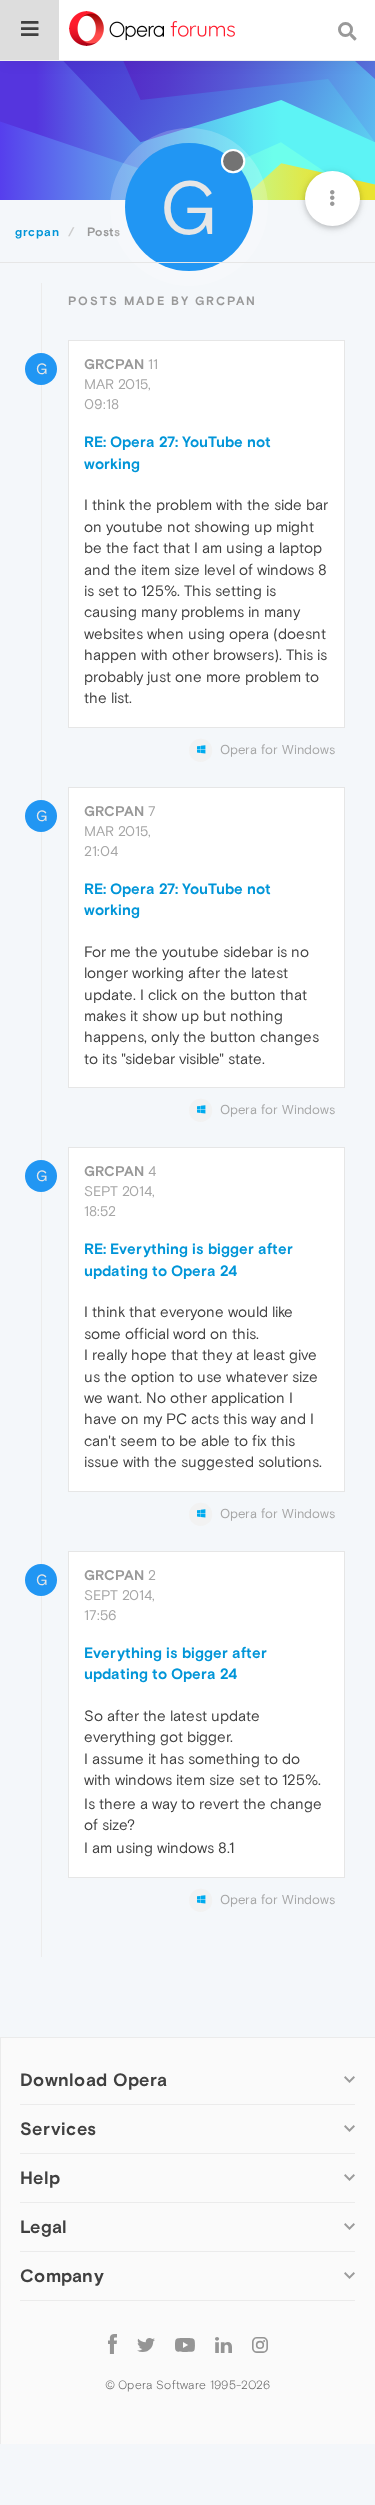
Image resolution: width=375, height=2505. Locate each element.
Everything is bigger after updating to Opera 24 (175, 1663)
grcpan (114, 364)
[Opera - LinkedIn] (223, 2343)
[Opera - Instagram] (260, 2343)
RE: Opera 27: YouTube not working (177, 452)
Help (40, 2177)
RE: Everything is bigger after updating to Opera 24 (188, 1259)
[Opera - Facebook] (112, 2343)
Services (58, 2128)
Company (62, 2275)
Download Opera (93, 2079)
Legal (44, 2226)
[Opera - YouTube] (185, 2343)
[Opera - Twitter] (146, 2343)
